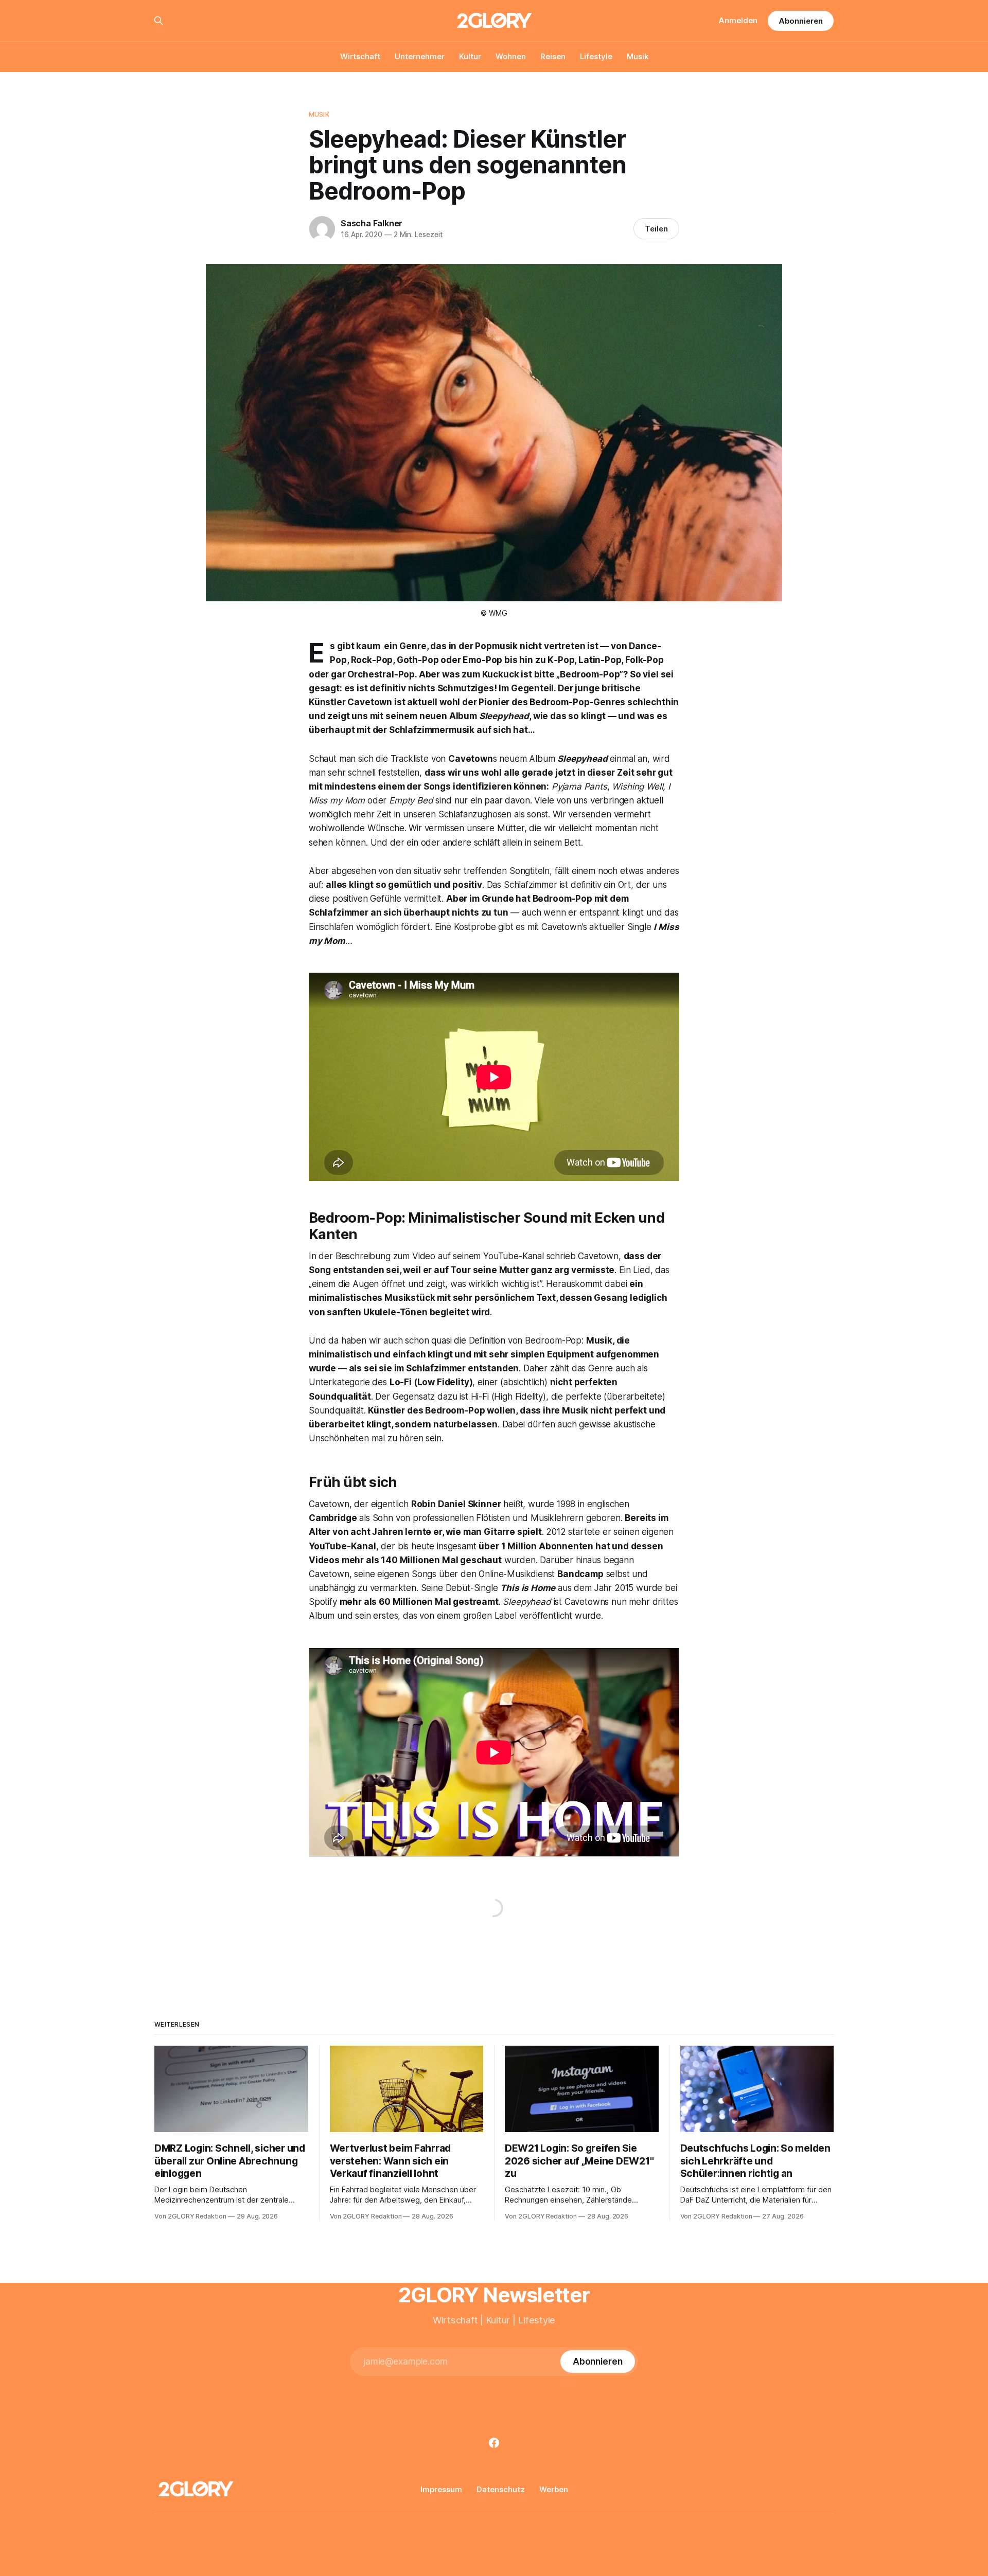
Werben (554, 2489)
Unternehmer (420, 56)
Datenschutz (501, 2489)
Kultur (470, 56)
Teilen (656, 229)
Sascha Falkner (372, 223)
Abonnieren (801, 21)
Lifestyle (596, 56)
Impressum (441, 2489)
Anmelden (738, 20)
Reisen (553, 56)
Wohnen (511, 56)
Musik (638, 56)
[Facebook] (494, 2443)
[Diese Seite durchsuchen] (158, 21)
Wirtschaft (360, 56)
